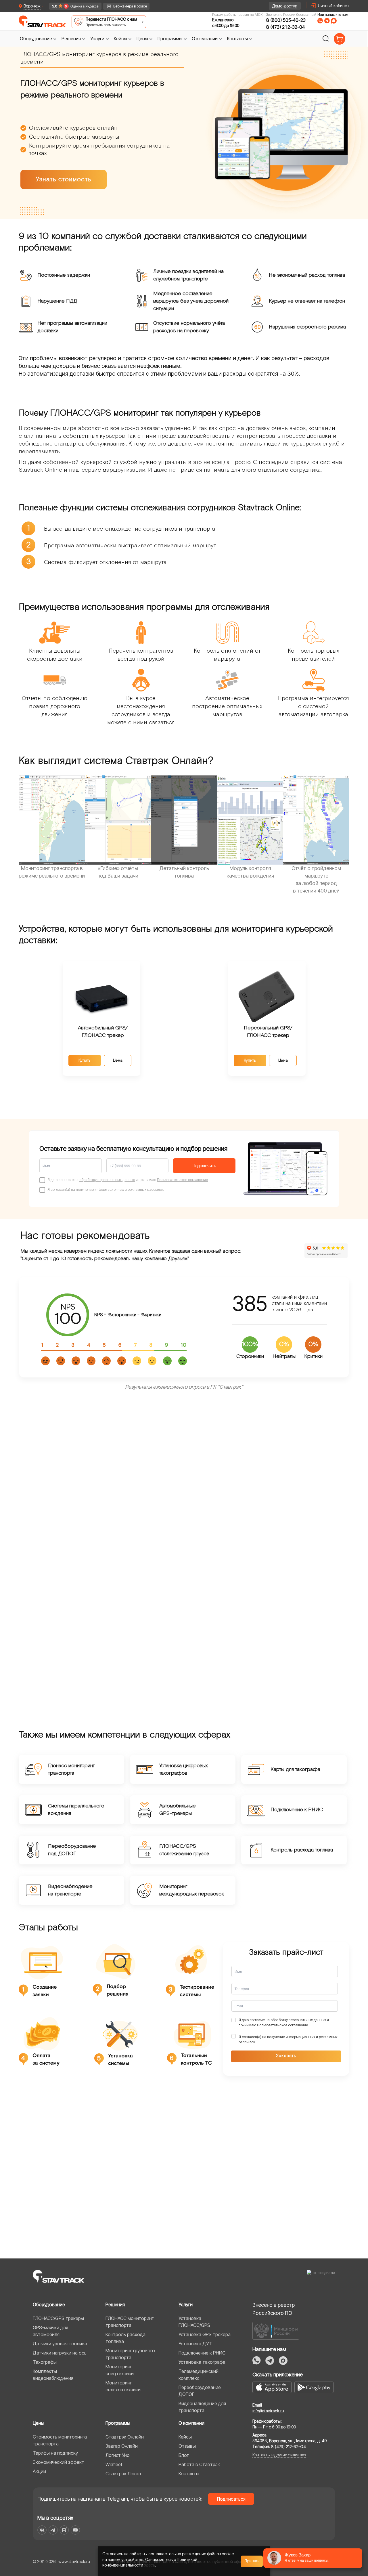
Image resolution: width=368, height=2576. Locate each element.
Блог (184, 2455)
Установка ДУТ (195, 2344)
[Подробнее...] (267, 996)
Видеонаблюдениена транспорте (70, 1890)
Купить (85, 1060)
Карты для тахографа (295, 1769)
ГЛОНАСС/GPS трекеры (58, 2318)
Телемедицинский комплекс (199, 2375)
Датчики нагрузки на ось (60, 2353)
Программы (118, 2423)
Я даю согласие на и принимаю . (284, 2022)
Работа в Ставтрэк (199, 2464)
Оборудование (49, 2304)
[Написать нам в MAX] (334, 21)
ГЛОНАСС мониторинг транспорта (130, 2322)
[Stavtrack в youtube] (75, 2530)
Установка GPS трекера (205, 2334)
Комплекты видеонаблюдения (53, 2375)
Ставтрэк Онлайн (125, 2437)
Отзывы (187, 2446)
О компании (191, 2423)
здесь (149, 2565)
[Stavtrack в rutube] (64, 2530)
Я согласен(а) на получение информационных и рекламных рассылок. (288, 2039)
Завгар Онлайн (122, 2446)
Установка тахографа (202, 2362)
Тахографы (45, 2362)
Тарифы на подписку (55, 2453)
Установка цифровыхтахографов (184, 1769)
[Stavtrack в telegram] (53, 2530)
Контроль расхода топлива (302, 1850)
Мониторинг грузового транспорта (130, 2354)
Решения (115, 2304)
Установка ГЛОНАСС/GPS (194, 2322)
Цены (39, 2423)
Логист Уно (118, 2455)
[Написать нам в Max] (283, 2361)
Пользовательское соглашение (182, 1180)
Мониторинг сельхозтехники (123, 2386)
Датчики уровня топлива (60, 2344)
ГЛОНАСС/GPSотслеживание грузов (184, 1850)
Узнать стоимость (64, 179)
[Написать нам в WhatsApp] (320, 21)
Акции (39, 2471)
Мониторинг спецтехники (120, 2370)
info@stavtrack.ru (268, 2411)
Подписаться (231, 2499)
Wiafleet (114, 2464)
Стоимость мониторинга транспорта (60, 2440)
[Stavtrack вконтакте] (42, 2530)
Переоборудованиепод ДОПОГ (72, 1850)
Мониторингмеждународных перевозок (192, 1890)
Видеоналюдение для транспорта (202, 2407)
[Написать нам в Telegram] (327, 21)
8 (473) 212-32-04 (285, 27)
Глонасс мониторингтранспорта (71, 1769)
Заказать (286, 2056)
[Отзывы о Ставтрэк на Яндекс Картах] (73, 6)
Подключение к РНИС (297, 1810)
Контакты (189, 2474)
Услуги (186, 2304)
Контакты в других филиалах (279, 2455)
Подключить (204, 1166)
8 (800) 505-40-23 (286, 20)
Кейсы (185, 2437)
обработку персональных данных (107, 1180)
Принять (252, 2561)
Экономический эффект (59, 2462)
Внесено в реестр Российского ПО (274, 2309)
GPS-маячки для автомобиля (50, 2331)
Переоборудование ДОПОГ (200, 2391)
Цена (118, 1060)
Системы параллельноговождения (76, 1810)
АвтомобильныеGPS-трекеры (178, 1810)
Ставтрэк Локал (123, 2474)
